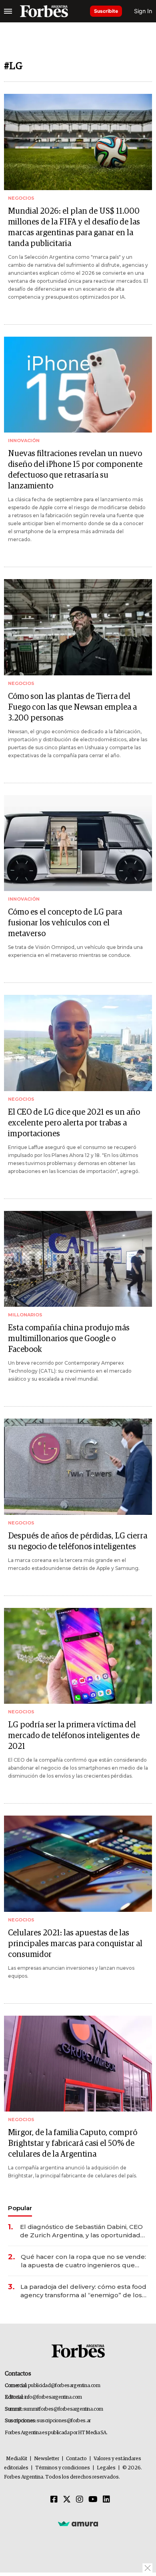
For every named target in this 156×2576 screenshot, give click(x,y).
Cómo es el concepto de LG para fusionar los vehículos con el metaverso (65, 923)
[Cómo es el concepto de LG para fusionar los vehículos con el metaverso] (78, 843)
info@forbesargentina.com (53, 2397)
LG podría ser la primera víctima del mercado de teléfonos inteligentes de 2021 (74, 1736)
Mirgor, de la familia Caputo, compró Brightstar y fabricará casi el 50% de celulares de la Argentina (73, 2143)
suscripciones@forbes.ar (64, 2421)
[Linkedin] (106, 2500)
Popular (20, 2208)
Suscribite (106, 11)
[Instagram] (80, 2500)
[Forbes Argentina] (44, 11)
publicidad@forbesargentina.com (64, 2386)
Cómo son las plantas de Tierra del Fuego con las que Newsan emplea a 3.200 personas (72, 707)
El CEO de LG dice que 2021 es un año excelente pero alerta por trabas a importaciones (74, 1123)
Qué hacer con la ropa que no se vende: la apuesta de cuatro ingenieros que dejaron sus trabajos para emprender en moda (84, 2261)
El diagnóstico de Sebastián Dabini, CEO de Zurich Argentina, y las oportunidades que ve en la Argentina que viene (84, 2231)
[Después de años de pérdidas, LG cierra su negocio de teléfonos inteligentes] (78, 1467)
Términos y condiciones (63, 2468)
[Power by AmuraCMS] (78, 2523)
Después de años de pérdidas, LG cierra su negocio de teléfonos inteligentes (78, 1541)
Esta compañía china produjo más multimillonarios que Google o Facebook (69, 1339)
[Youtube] (93, 2500)
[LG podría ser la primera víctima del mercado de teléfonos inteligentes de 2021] (78, 1656)
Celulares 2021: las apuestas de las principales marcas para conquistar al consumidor (75, 1944)
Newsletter (47, 2459)
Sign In (143, 11)
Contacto (76, 2459)
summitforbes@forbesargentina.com (63, 2409)
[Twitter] (67, 2500)
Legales (106, 2468)
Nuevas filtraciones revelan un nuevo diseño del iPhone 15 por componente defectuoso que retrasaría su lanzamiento (75, 470)
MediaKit (17, 2459)
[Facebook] (54, 2500)
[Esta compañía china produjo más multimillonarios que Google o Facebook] (78, 1259)
